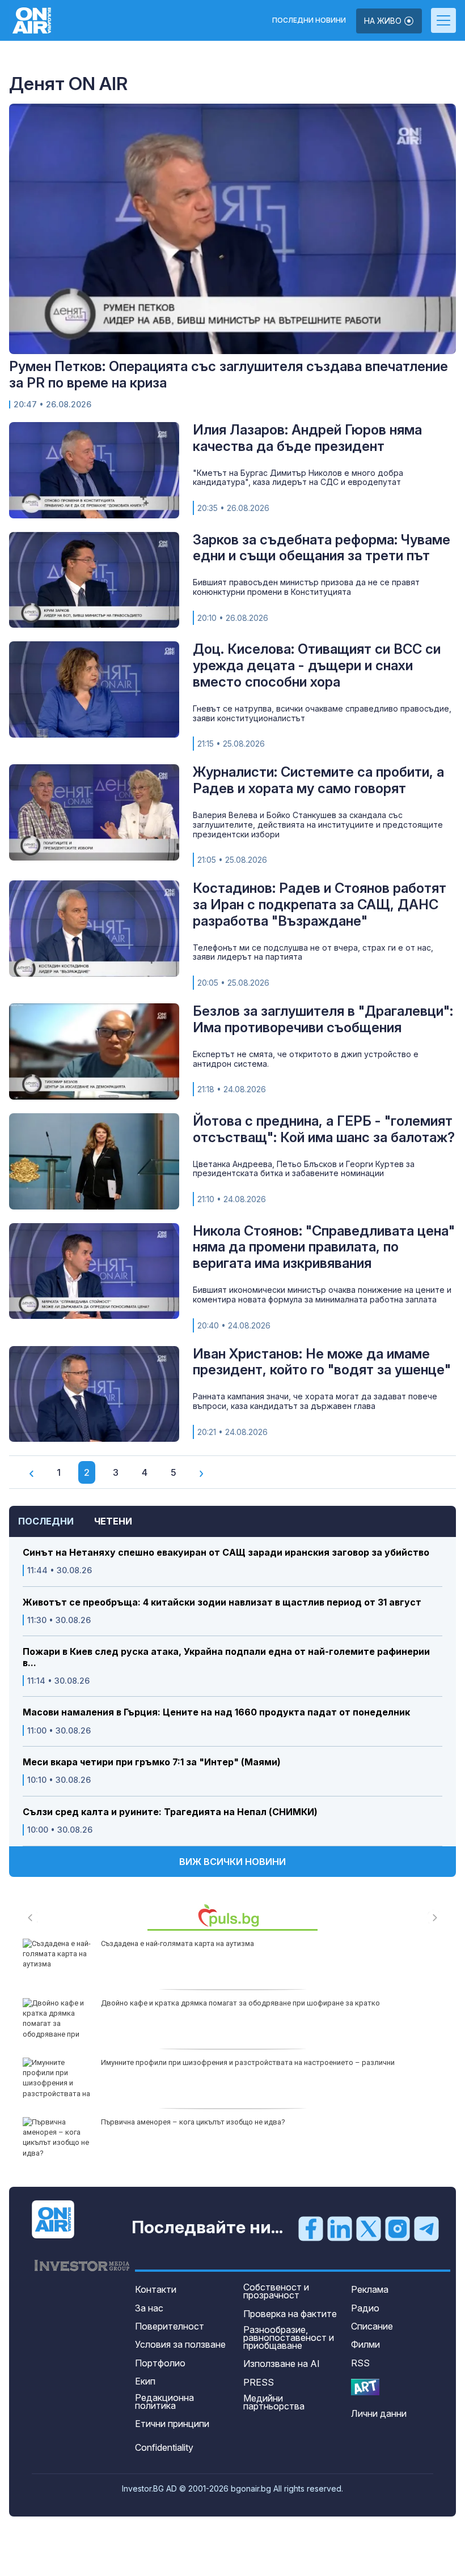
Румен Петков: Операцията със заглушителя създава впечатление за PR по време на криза (229, 374)
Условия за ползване (180, 2344)
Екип (145, 2381)
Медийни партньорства (274, 2402)
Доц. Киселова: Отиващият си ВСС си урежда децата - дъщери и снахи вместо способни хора (317, 665)
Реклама (370, 2289)
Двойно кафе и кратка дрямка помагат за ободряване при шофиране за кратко (240, 2003)
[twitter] (369, 2228)
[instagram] (398, 2228)
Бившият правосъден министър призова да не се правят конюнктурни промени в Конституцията (306, 587)
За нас (149, 2308)
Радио (365, 2308)
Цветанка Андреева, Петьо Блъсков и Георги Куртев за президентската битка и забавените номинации (304, 1169)
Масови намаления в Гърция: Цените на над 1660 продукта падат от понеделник (216, 1712)
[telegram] (426, 2228)
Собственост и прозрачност (276, 2291)
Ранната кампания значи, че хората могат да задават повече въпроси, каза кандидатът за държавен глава (315, 1401)
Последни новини (309, 20)
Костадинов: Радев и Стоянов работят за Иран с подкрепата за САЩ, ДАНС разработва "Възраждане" (320, 904)
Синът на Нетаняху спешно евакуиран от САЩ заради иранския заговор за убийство (226, 1553)
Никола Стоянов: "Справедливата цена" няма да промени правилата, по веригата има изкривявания (324, 1247)
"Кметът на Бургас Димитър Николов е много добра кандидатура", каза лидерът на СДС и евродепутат (298, 478)
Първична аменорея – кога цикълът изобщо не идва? (193, 2122)
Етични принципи (172, 2424)
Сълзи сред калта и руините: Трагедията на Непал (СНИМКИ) (170, 1812)
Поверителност (170, 2326)
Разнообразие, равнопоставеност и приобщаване (289, 2337)
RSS (360, 2363)
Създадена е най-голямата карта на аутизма (177, 1943)
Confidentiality (164, 2447)
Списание (372, 2326)
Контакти (156, 2289)
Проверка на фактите (290, 2314)
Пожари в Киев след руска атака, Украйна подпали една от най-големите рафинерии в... (226, 1657)
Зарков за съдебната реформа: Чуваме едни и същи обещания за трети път (322, 548)
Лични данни (379, 2413)
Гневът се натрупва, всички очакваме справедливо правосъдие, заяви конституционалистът (322, 713)
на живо (384, 21)
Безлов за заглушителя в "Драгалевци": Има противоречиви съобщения (323, 1019)
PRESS (259, 2382)
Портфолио (160, 2363)
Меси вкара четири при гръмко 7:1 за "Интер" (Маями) (152, 1762)
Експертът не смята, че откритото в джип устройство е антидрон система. (306, 1059)
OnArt (365, 2387)
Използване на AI (282, 2364)
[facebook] (311, 2228)
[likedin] (340, 2228)
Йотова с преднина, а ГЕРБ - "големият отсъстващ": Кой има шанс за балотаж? (324, 1129)
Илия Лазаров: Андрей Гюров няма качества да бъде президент (307, 438)
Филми (365, 2344)
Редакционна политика (164, 2402)
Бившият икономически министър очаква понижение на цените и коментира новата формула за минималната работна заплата (322, 1295)
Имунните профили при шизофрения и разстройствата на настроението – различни (248, 2062)
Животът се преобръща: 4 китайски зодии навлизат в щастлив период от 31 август (222, 1602)
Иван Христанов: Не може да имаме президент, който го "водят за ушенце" (322, 1362)
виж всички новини (232, 1862)
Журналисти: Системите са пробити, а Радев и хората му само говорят (318, 780)
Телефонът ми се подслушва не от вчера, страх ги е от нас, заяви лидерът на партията (313, 952)
